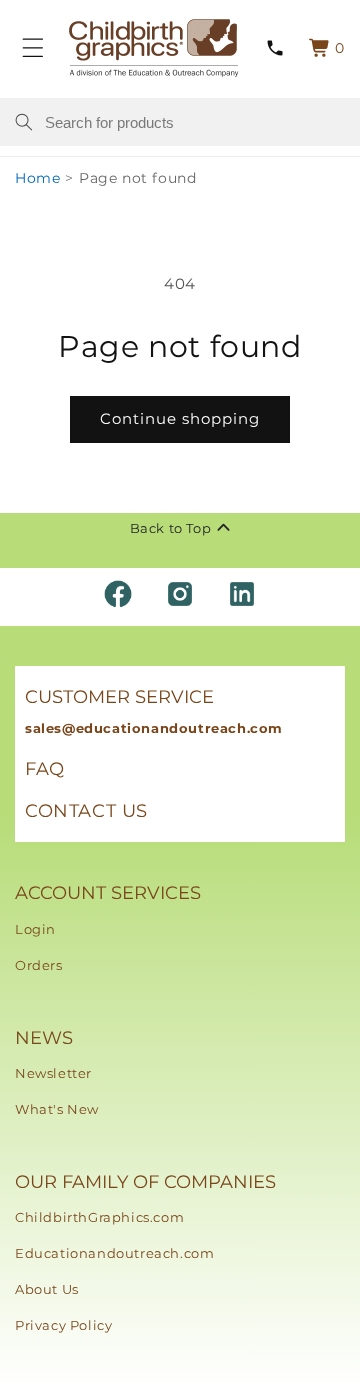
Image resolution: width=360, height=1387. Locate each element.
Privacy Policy (63, 1325)
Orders (39, 965)
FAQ (45, 769)
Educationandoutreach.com (114, 1253)
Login (35, 929)
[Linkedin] (242, 594)
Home (37, 178)
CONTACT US (86, 811)
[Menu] (33, 48)
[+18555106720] (274, 48)
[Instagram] (180, 594)
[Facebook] (118, 594)
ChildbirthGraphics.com (99, 1217)
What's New (57, 1109)
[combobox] (195, 122)
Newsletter (53, 1073)
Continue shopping (180, 418)
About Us (47, 1289)
